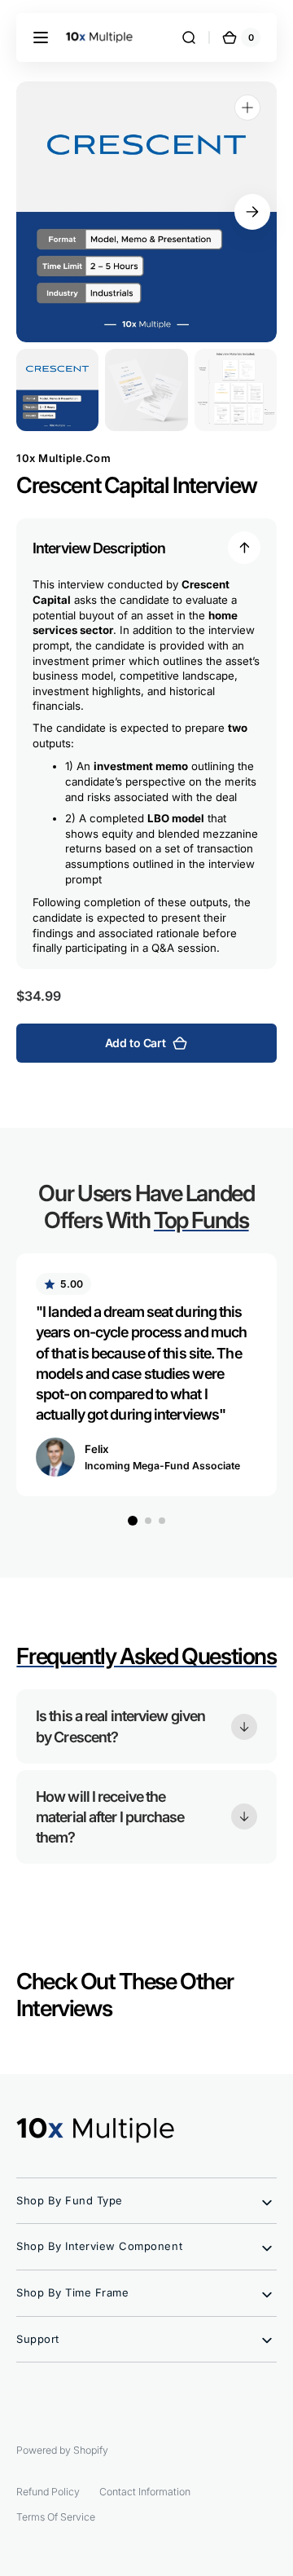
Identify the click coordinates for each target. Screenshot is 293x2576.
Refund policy (48, 2492)
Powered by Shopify (62, 2450)
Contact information (145, 2492)
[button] (41, 37)
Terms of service (56, 2517)
